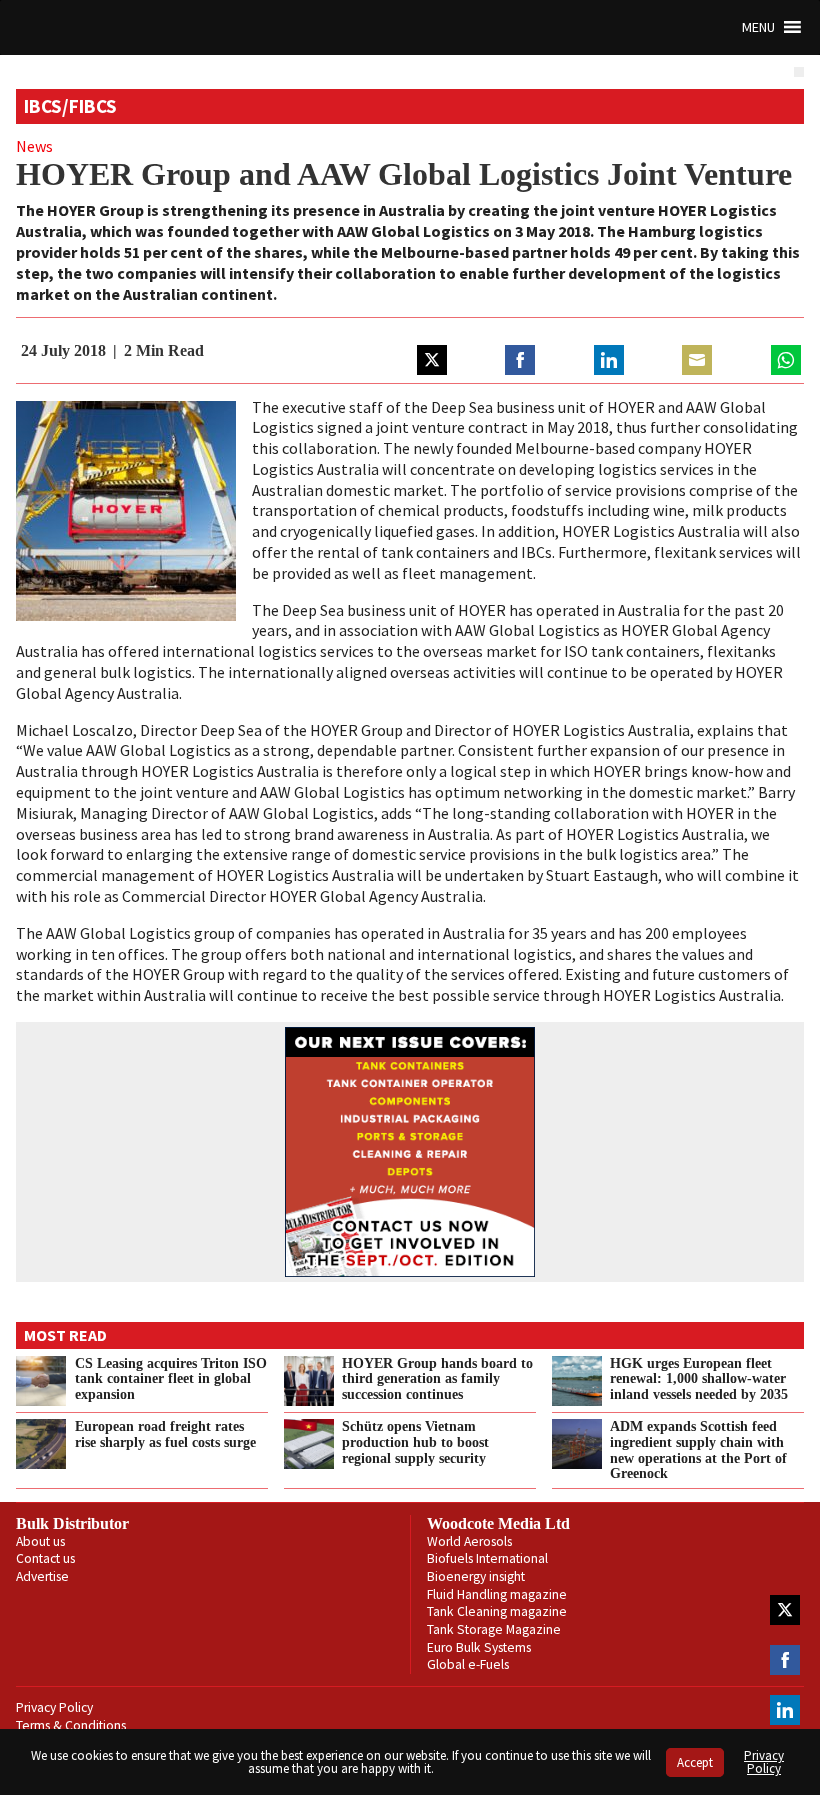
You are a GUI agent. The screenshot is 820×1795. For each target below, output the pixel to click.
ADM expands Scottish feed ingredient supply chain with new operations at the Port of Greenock (698, 1450)
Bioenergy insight (476, 1576)
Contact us (45, 1558)
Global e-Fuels (468, 1664)
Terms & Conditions (71, 1725)
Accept (695, 1762)
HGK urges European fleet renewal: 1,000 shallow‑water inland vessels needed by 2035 (699, 1379)
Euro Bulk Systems (479, 1647)
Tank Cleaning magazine (497, 1611)
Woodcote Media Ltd (498, 1523)
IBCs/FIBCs (70, 106)
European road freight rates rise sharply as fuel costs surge (165, 1434)
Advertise (42, 1576)
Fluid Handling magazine (497, 1594)
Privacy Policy (54, 1707)
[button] (758, 27)
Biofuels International (487, 1558)
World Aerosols (469, 1541)
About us (40, 1541)
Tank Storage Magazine (494, 1629)
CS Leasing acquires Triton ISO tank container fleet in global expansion (171, 1379)
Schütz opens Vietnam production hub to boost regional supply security (415, 1442)
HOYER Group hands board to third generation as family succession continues (437, 1379)
